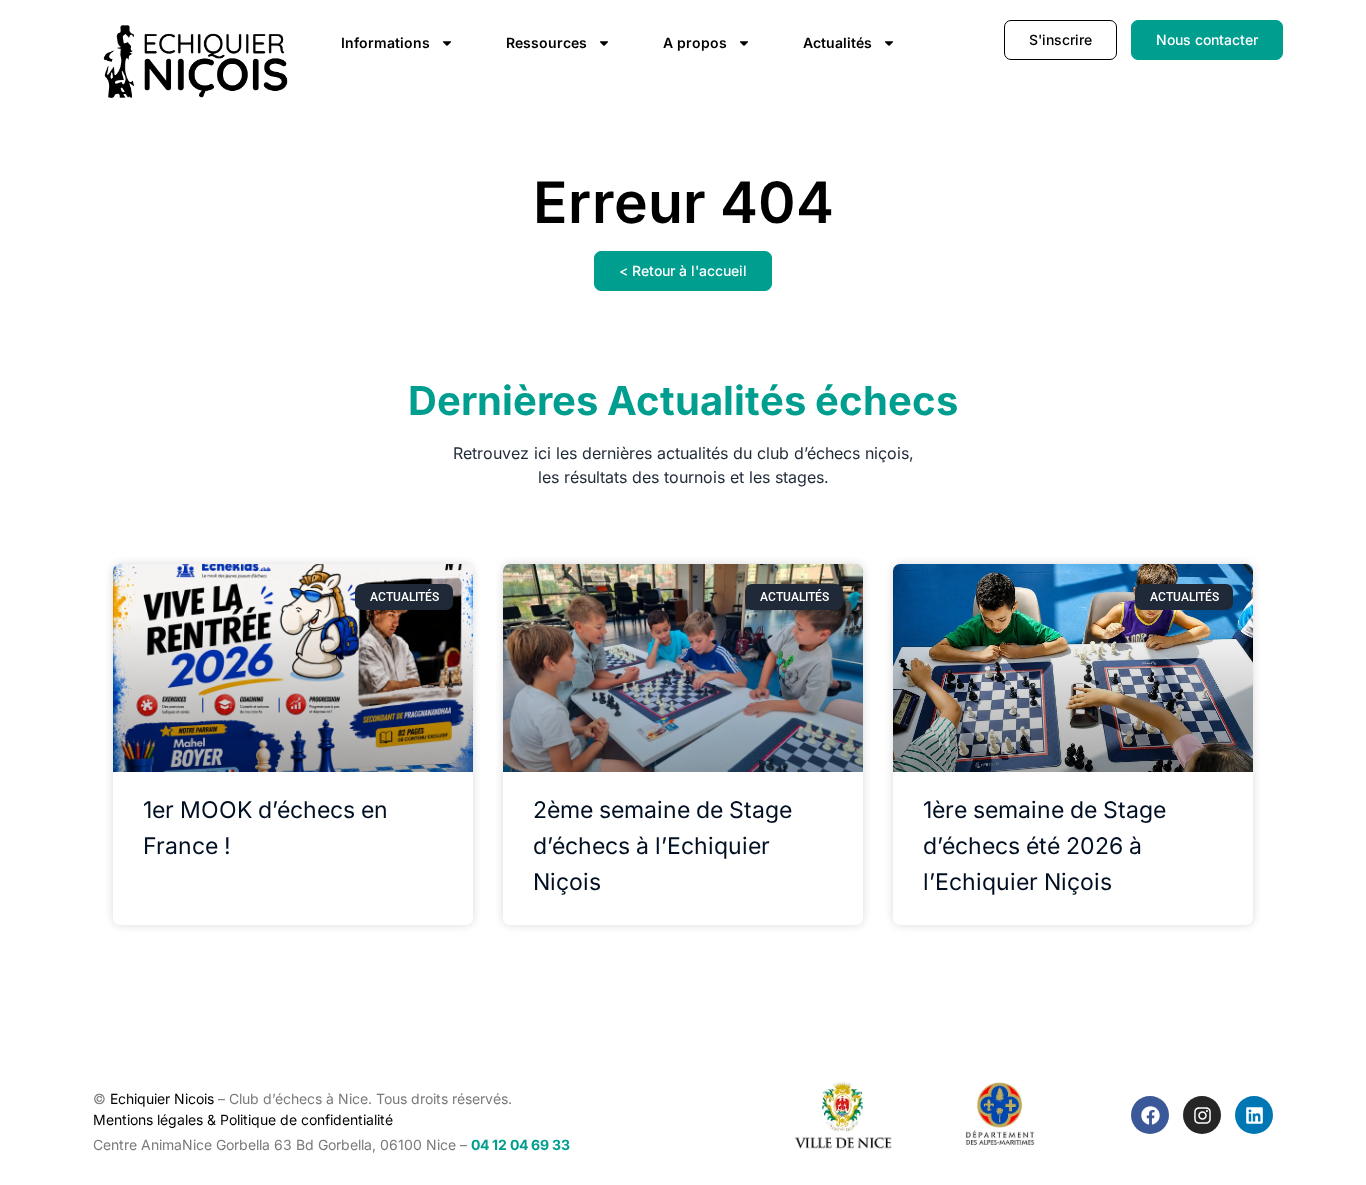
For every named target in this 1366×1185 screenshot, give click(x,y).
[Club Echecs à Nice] (197, 62)
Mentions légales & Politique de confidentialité (243, 1119)
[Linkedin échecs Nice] (1254, 1115)
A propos (695, 42)
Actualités (837, 42)
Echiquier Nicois (162, 1098)
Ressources (546, 42)
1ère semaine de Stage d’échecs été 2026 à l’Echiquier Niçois (1044, 846)
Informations (385, 42)
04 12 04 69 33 (520, 1144)
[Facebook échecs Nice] (1150, 1115)
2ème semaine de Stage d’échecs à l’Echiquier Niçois (662, 846)
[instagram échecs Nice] (1202, 1115)
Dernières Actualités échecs (683, 400)
